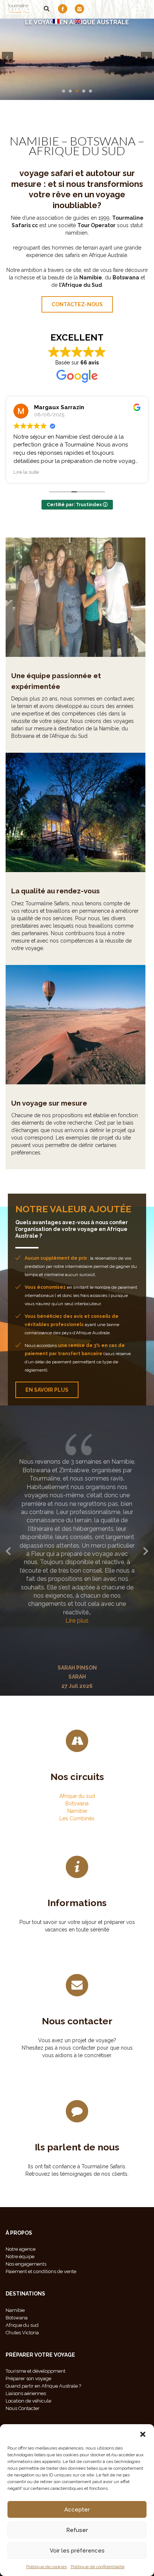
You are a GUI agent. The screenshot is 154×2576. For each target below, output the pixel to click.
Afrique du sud (77, 1796)
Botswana (77, 1803)
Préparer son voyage (28, 2378)
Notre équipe (20, 2257)
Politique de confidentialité (98, 2567)
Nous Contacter (23, 2408)
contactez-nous (77, 304)
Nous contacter (77, 2021)
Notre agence (21, 2249)
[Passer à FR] (56, 21)
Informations (77, 1903)
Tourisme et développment (36, 2371)
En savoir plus (47, 1390)
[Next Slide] (146, 1550)
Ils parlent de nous (77, 2147)
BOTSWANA (103, 141)
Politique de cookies (47, 2567)
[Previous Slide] (8, 1550)
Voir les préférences (77, 2551)
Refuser (77, 2530)
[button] (143, 2434)
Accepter (77, 2510)
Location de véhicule (28, 2401)
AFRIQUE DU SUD (77, 151)
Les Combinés (77, 1818)
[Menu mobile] (141, 10)
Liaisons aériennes (26, 2393)
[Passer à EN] (78, 21)
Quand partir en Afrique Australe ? (43, 2386)
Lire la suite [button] (96, 472)
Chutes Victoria (22, 2333)
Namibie (77, 1811)
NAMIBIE (34, 141)
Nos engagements (26, 2264)
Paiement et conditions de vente (41, 2271)
